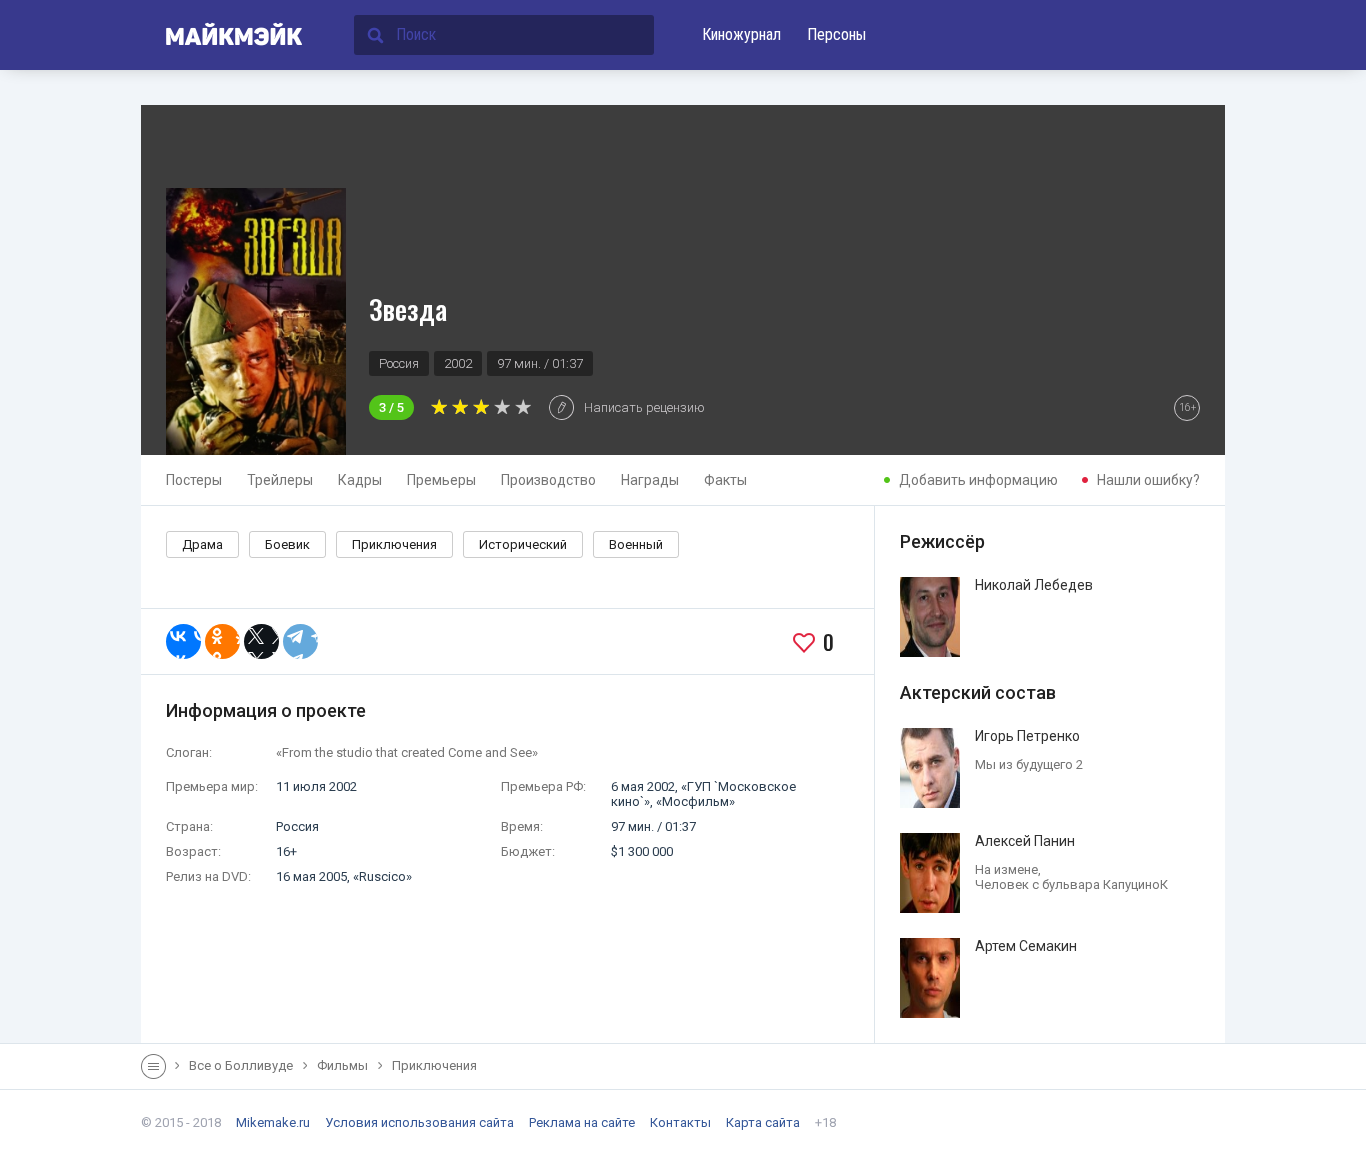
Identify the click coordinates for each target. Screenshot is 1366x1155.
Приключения (394, 544)
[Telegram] (300, 641)
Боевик (287, 544)
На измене (1006, 869)
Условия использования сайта (419, 1122)
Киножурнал (741, 34)
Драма (202, 544)
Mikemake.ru (273, 1122)
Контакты (680, 1122)
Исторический (523, 544)
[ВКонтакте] (183, 641)
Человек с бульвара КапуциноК (1071, 884)
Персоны (836, 34)
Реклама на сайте (582, 1122)
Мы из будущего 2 (1029, 764)
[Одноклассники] (222, 641)
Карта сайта (763, 1122)
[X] (261, 641)
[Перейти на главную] (222, 35)
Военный (636, 544)
